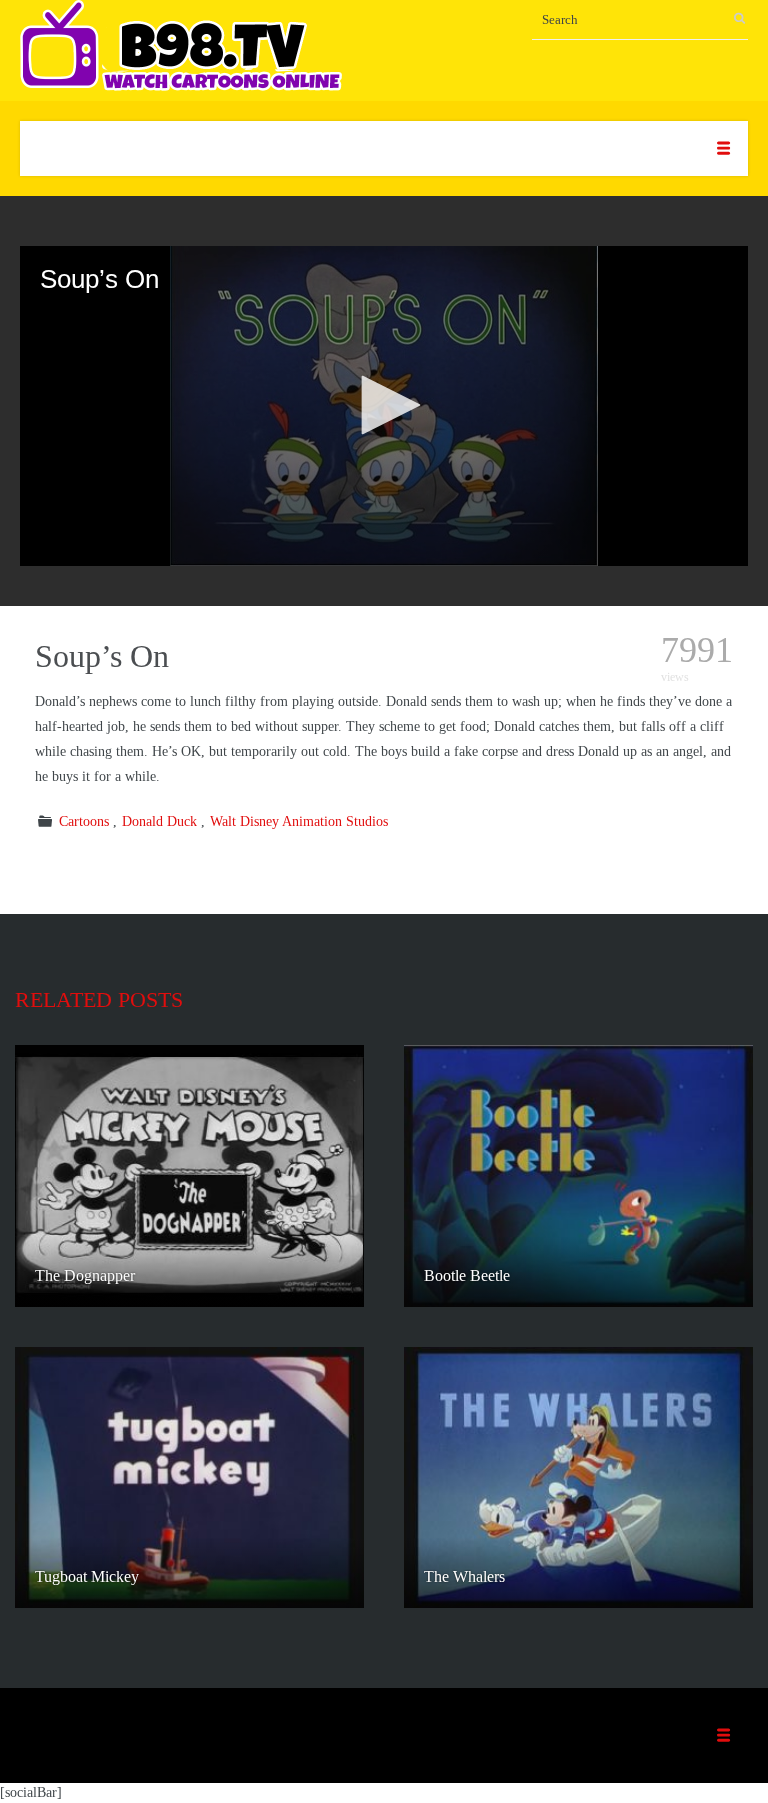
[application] (384, 406)
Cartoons (84, 821)
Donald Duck (159, 821)
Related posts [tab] (99, 999)
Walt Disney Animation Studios (299, 821)
